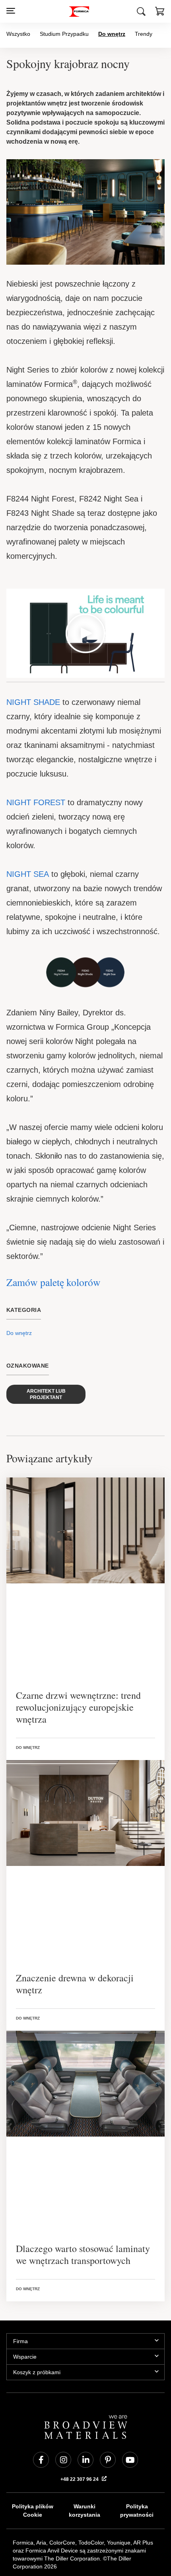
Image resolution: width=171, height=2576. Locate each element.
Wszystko (18, 34)
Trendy (140, 34)
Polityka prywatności (137, 2468)
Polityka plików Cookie (32, 2468)
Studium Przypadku (63, 34)
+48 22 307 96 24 (80, 2436)
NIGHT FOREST (34, 788)
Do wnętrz (109, 34)
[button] (160, 12)
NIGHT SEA (27, 845)
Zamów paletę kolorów (53, 1239)
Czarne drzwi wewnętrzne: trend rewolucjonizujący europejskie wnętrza (78, 1664)
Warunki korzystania (85, 2468)
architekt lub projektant (46, 1351)
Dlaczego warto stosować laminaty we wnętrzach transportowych (83, 2211)
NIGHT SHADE (32, 688)
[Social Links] (41, 2417)
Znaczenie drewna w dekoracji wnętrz (75, 1941)
